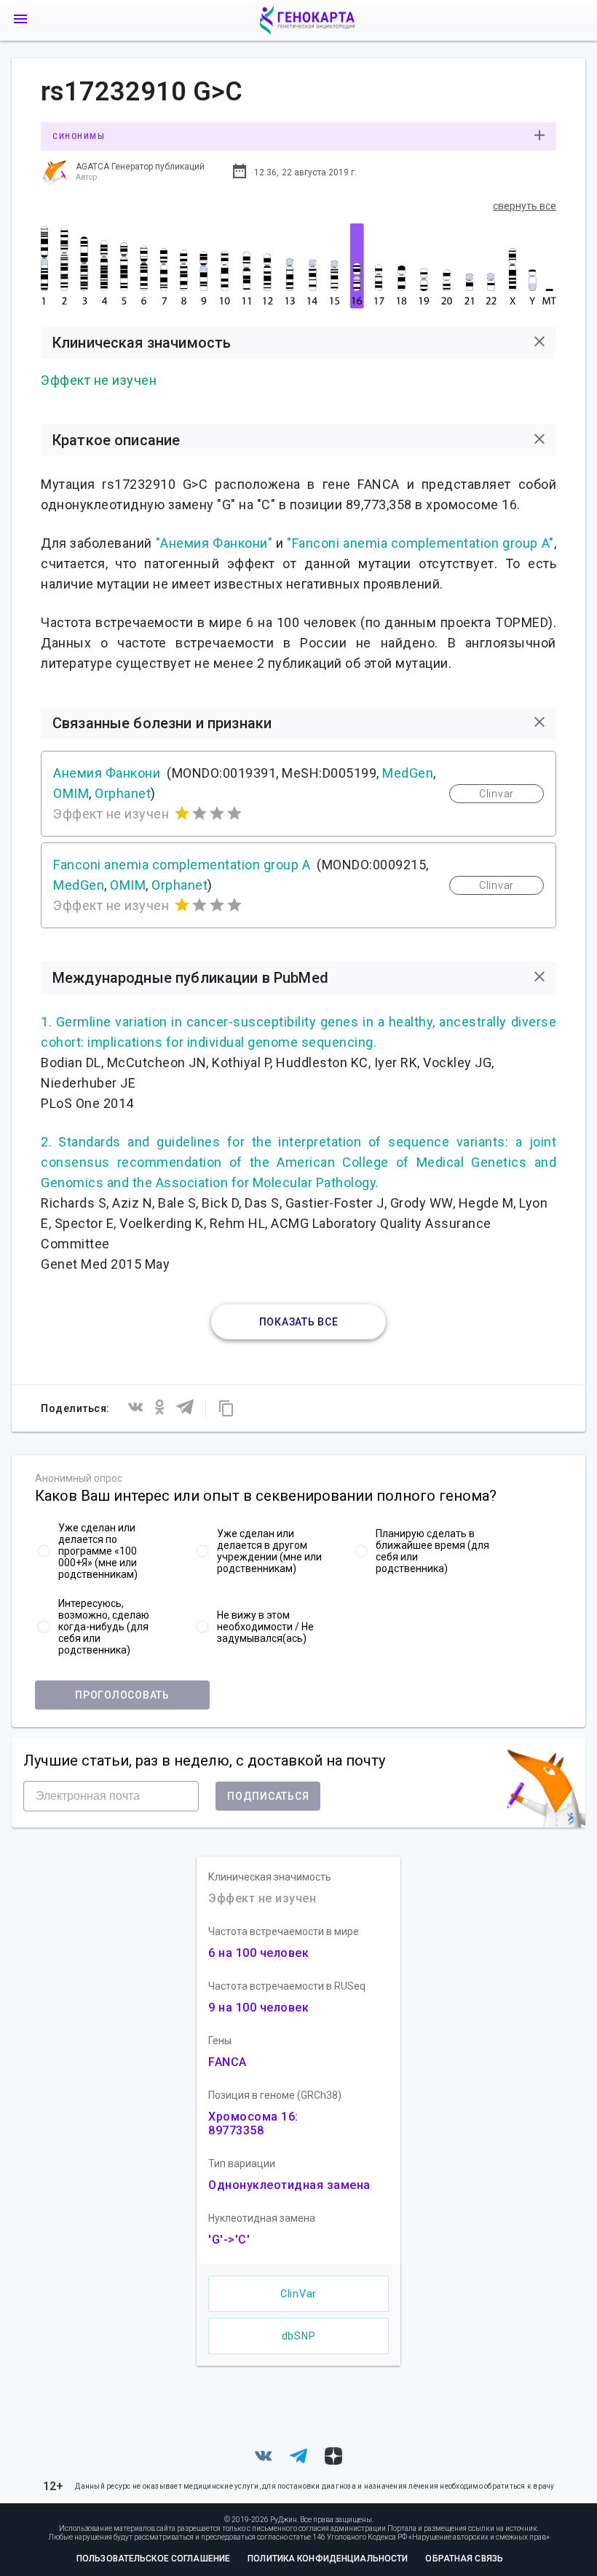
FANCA (228, 2062)
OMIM (71, 793)
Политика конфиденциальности (328, 2559)
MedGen (408, 773)
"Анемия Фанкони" (214, 543)
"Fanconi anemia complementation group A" (420, 543)
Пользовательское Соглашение (153, 2559)
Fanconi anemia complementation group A (182, 865)
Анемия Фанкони (107, 773)
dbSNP (299, 2336)
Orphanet (123, 793)
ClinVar (298, 2294)
